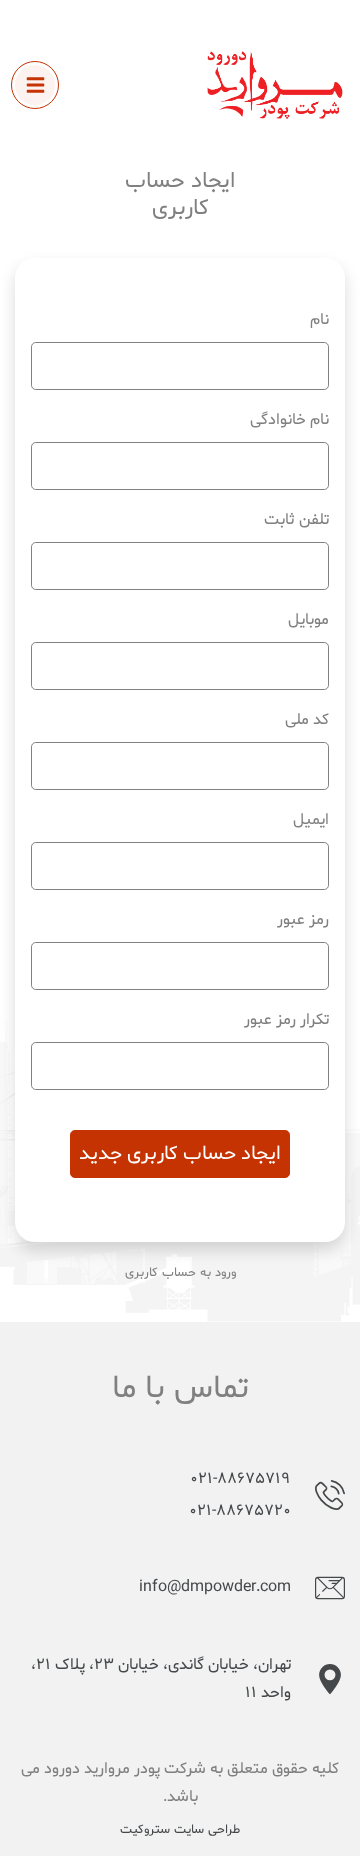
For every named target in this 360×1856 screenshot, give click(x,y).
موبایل (308, 620)
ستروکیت (145, 1830)
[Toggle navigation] (35, 85)
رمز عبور (303, 920)
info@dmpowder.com (215, 1587)
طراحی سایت (207, 1830)
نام (319, 320)
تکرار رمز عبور (286, 1020)
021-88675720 (240, 1511)
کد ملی (307, 720)
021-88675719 (240, 1479)
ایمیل (311, 820)
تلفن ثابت (296, 520)
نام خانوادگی (289, 420)
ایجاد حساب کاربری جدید (180, 1154)
